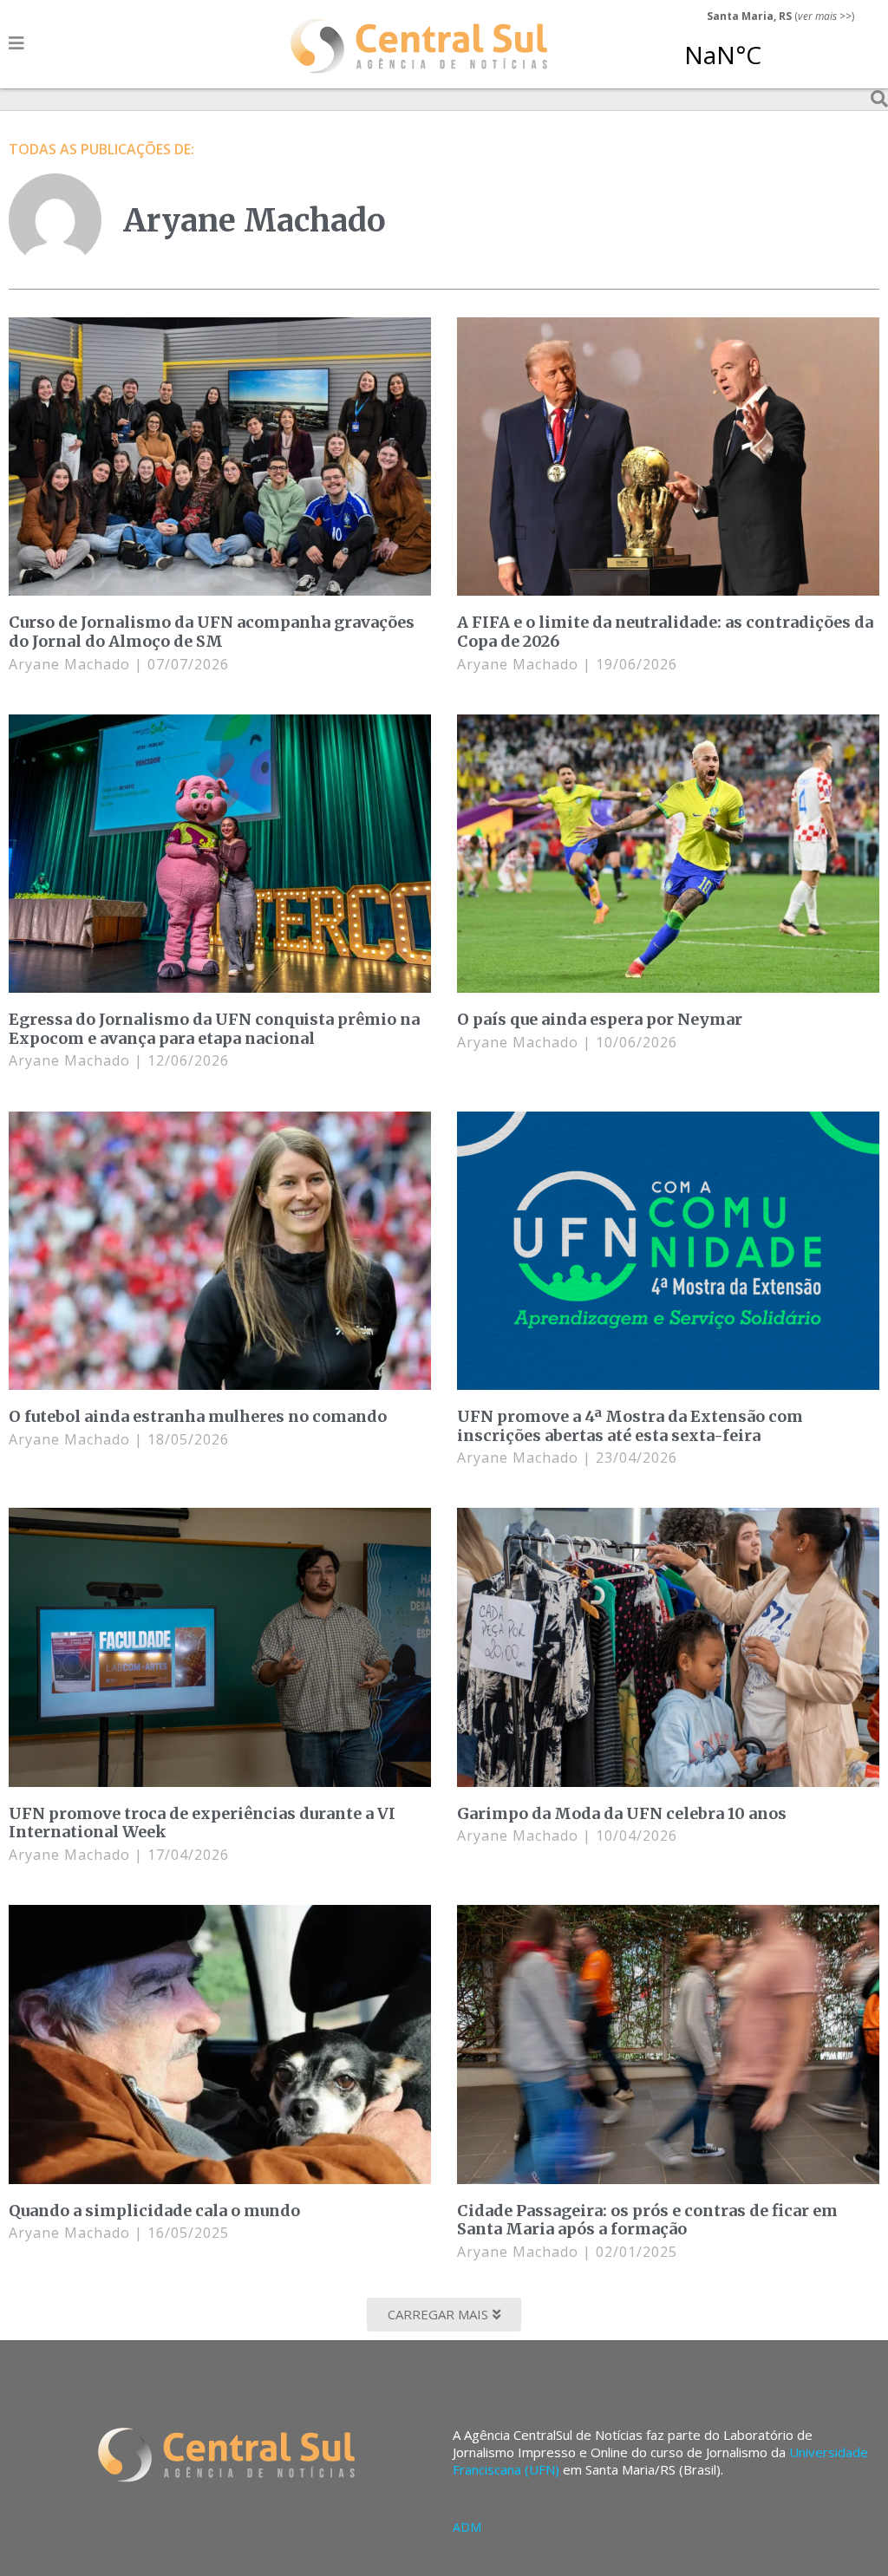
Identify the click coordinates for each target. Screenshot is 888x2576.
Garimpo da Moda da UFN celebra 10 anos (622, 1813)
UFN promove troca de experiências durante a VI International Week (202, 1823)
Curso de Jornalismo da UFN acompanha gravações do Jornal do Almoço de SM (212, 632)
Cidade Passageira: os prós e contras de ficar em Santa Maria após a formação (647, 2220)
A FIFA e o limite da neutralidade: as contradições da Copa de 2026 (665, 632)
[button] (444, 2315)
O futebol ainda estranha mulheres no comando (198, 1416)
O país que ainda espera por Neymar (600, 1019)
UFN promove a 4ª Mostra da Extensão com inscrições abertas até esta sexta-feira (630, 1426)
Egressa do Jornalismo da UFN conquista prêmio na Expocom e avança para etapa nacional (214, 1029)
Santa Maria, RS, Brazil (774, 47)
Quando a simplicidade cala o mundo (154, 2211)
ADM (467, 2527)
